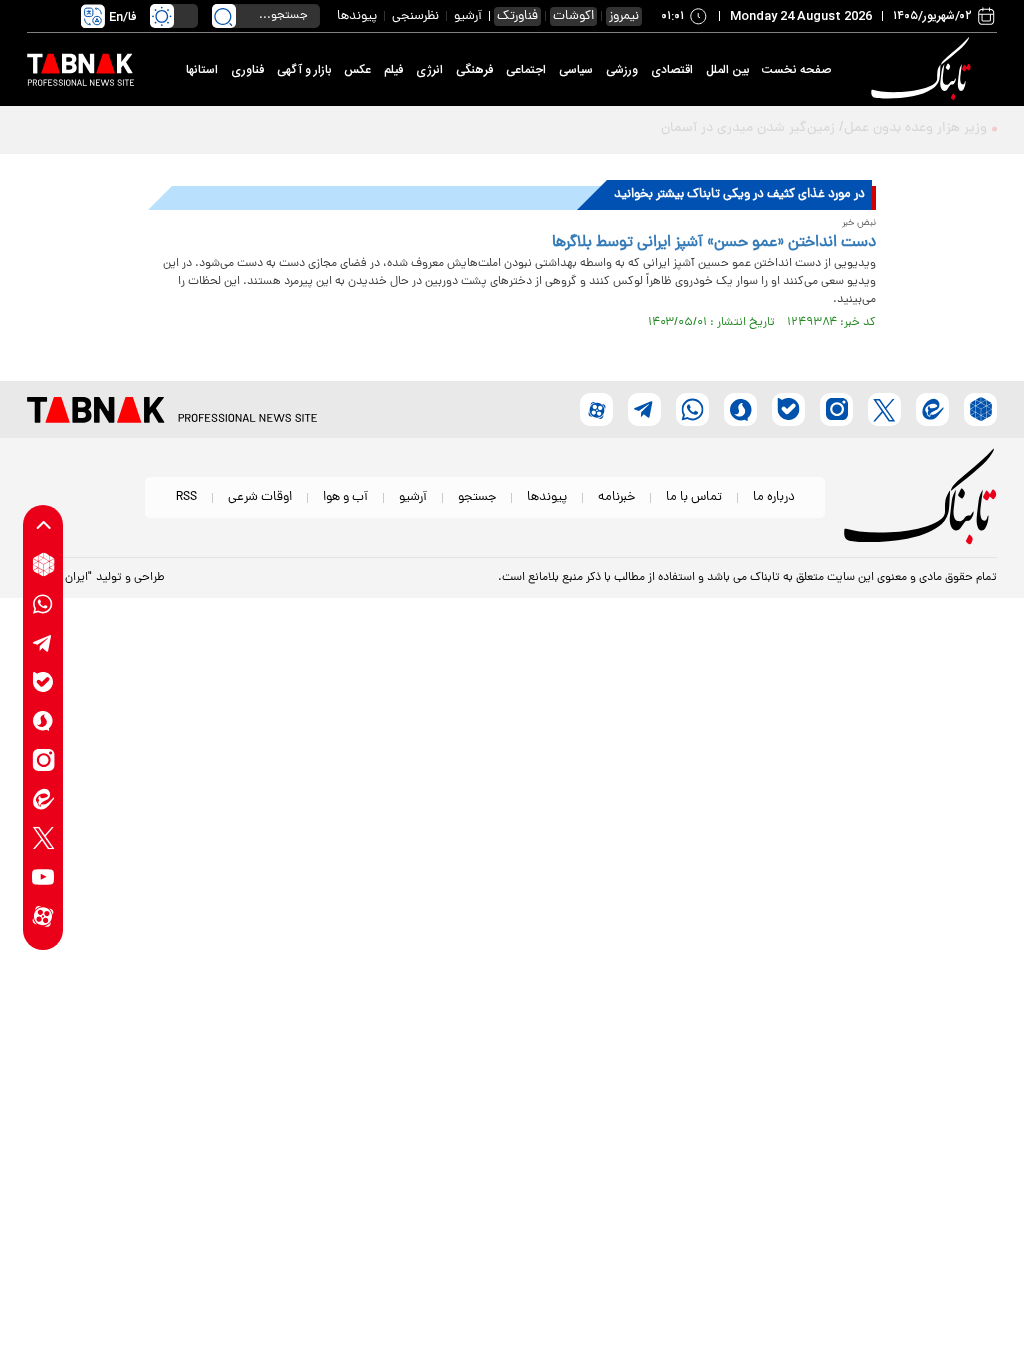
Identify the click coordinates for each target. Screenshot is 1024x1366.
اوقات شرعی (260, 497)
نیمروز (624, 16)
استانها (202, 70)
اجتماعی (526, 70)
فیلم (393, 70)
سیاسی (576, 70)
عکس (357, 70)
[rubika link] (43, 564)
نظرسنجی (415, 16)
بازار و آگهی (304, 70)
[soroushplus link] (43, 720)
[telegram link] (43, 642)
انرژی (429, 70)
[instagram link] (43, 759)
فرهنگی (474, 70)
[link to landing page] (924, 69)
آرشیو (468, 16)
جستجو (477, 497)
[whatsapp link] (43, 603)
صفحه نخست (796, 70)
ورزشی (622, 70)
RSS (186, 497)
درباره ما (774, 497)
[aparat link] (43, 915)
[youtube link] (43, 876)
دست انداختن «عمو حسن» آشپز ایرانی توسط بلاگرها (714, 243)
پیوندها (357, 16)
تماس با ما (694, 497)
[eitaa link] (43, 798)
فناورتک (517, 16)
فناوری (247, 70)
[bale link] (43, 681)
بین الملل (727, 70)
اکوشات (573, 16)
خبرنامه (616, 497)
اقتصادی (672, 70)
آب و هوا (345, 497)
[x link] (43, 837)
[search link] (224, 16)
